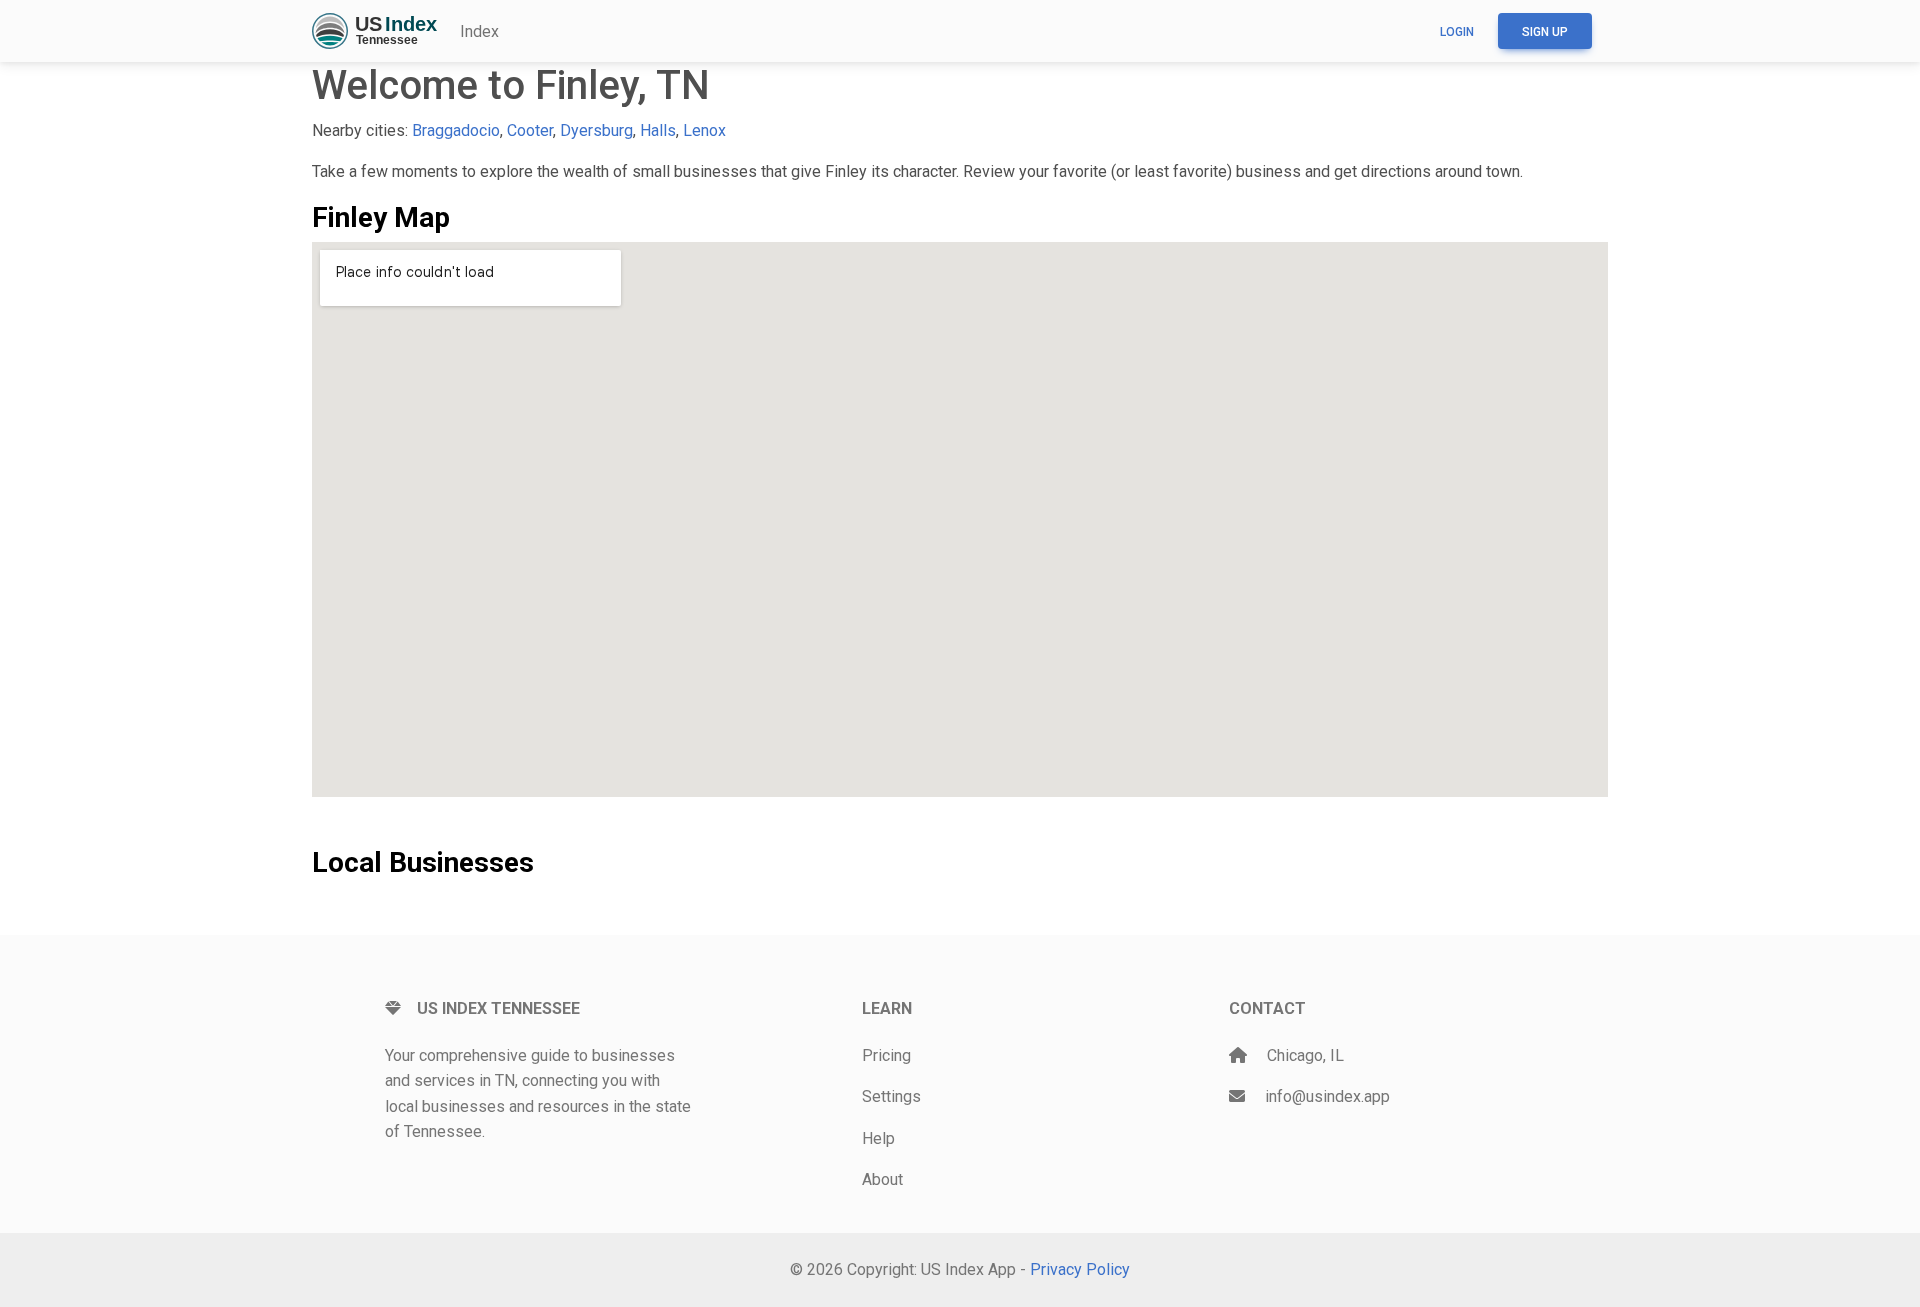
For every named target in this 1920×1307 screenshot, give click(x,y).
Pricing (886, 1055)
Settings (891, 1096)
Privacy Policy (1080, 1269)
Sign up (1545, 32)
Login (1457, 32)
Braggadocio (456, 130)
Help (878, 1138)
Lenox (704, 130)
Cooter (530, 130)
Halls (658, 130)
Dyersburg (596, 130)
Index (479, 31)
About (882, 1179)
